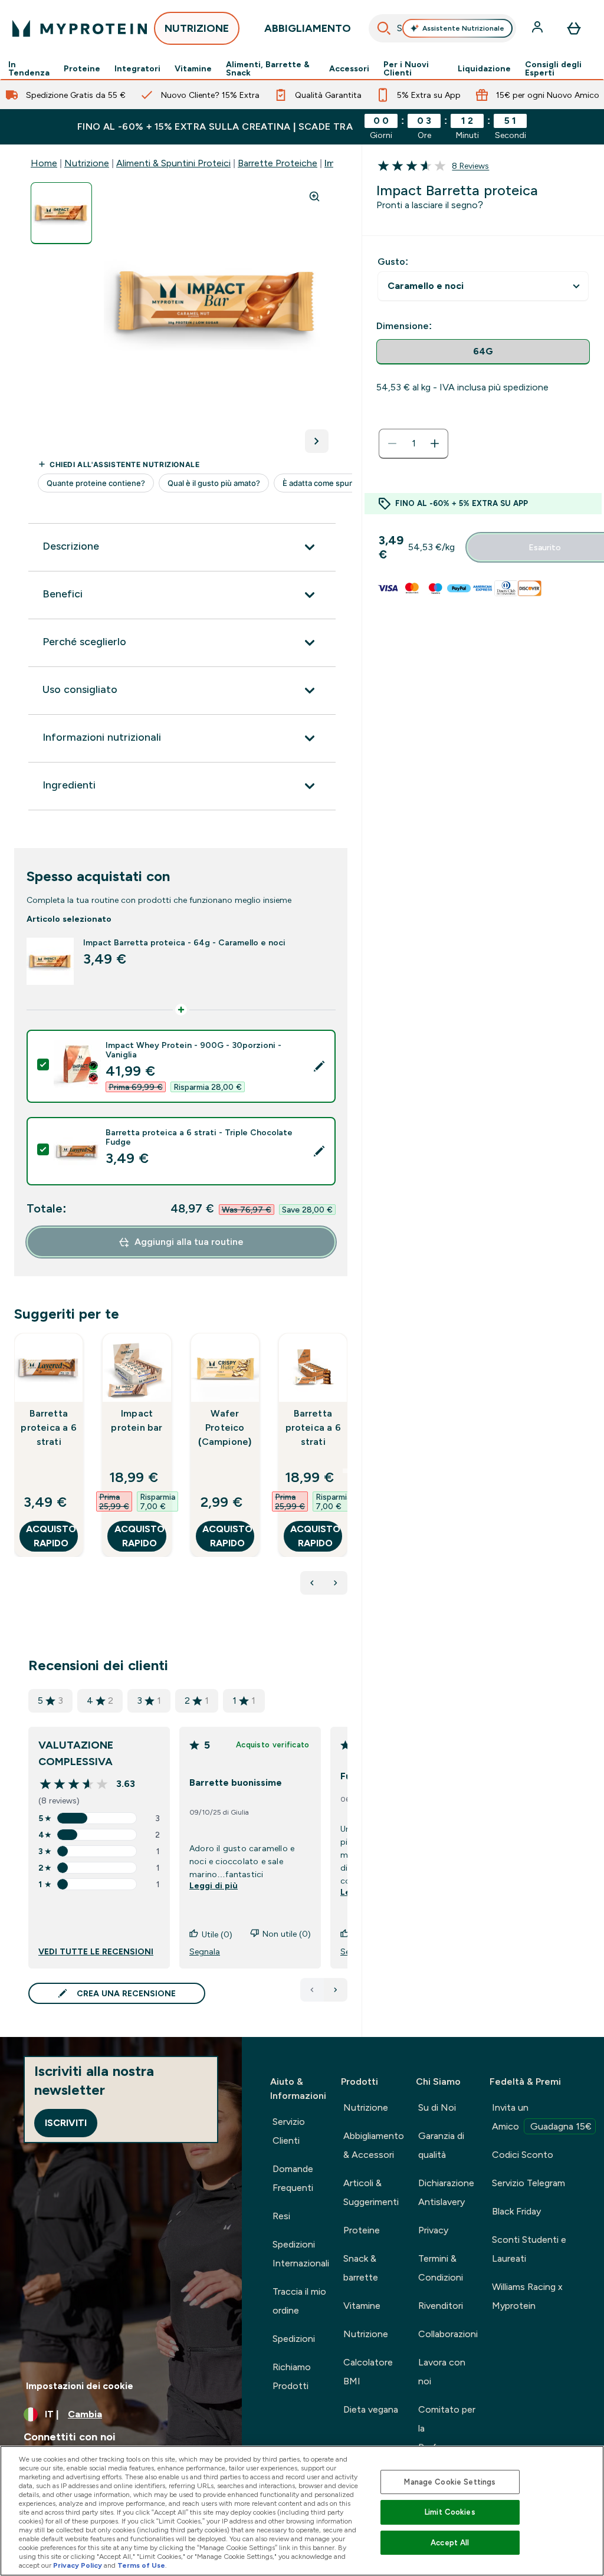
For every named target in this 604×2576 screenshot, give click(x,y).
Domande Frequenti (293, 2178)
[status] (413, 443)
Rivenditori (441, 2306)
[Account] (539, 28)
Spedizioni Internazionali (301, 2254)
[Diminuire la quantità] (392, 443)
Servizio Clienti (289, 2131)
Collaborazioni (448, 2334)
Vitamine (193, 68)
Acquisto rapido (51, 1536)
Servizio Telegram (528, 2183)
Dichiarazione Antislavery (446, 2192)
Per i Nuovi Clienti (406, 68)
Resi (281, 2216)
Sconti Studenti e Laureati (529, 2249)
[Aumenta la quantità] (435, 443)
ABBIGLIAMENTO (308, 28)
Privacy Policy (78, 2565)
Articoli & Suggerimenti (371, 2192)
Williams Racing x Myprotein (527, 2296)
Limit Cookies (450, 2512)
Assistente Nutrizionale (463, 28)
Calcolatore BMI (368, 2372)
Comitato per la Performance (447, 2428)
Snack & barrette (361, 2268)
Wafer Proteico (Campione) (225, 1427)
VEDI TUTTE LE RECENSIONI (96, 1951)
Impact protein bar (137, 1420)
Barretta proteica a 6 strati (48, 1427)
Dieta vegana (371, 2409)
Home (44, 163)
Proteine (82, 68)
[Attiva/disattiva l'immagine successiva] (317, 441)
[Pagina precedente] (312, 1990)
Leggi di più (214, 1885)
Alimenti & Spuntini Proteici (173, 163)
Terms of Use (141, 2565)
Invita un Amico (542, 2117)
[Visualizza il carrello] (574, 28)
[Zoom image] (314, 196)
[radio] (483, 352)
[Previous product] (312, 1583)
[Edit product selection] (319, 1066)
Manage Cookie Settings (450, 2482)
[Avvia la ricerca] (384, 28)
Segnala (205, 1951)
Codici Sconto (523, 2155)
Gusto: (393, 262)
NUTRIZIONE (197, 28)
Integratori (137, 68)
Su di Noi (437, 2107)
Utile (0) (217, 1934)
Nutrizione (87, 163)
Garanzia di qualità (441, 2145)
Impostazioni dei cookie (80, 2386)
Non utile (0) (287, 1934)
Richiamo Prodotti (292, 2376)
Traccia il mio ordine (299, 2301)
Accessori (349, 68)
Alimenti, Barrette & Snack (268, 68)
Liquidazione (484, 68)
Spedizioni (294, 2339)
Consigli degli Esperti (553, 68)
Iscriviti (66, 2123)
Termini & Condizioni (441, 2268)
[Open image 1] (61, 213)
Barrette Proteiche (278, 163)
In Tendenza (29, 68)
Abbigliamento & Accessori (374, 2145)
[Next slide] (345, 1471)
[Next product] (336, 1583)
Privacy (433, 2230)
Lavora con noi (442, 2372)
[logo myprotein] (80, 28)
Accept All (450, 2543)
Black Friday (516, 2211)
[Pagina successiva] (336, 1990)
